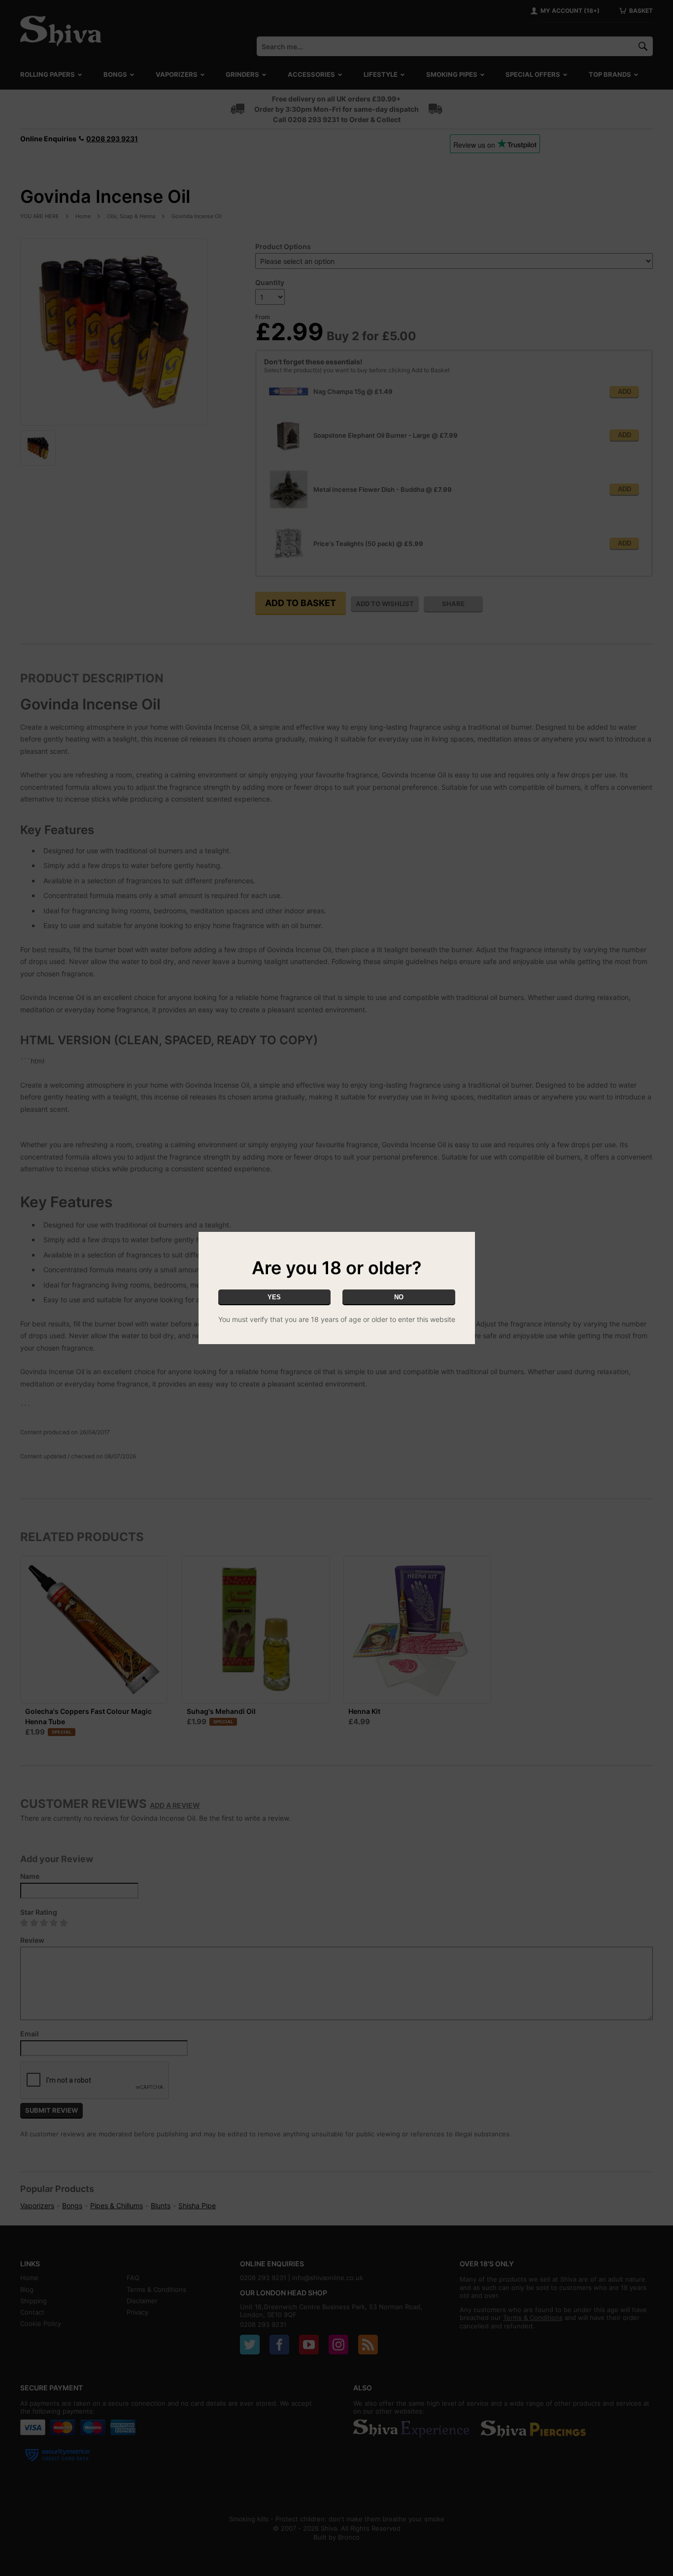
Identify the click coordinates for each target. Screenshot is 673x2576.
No (399, 1297)
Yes (274, 1297)
